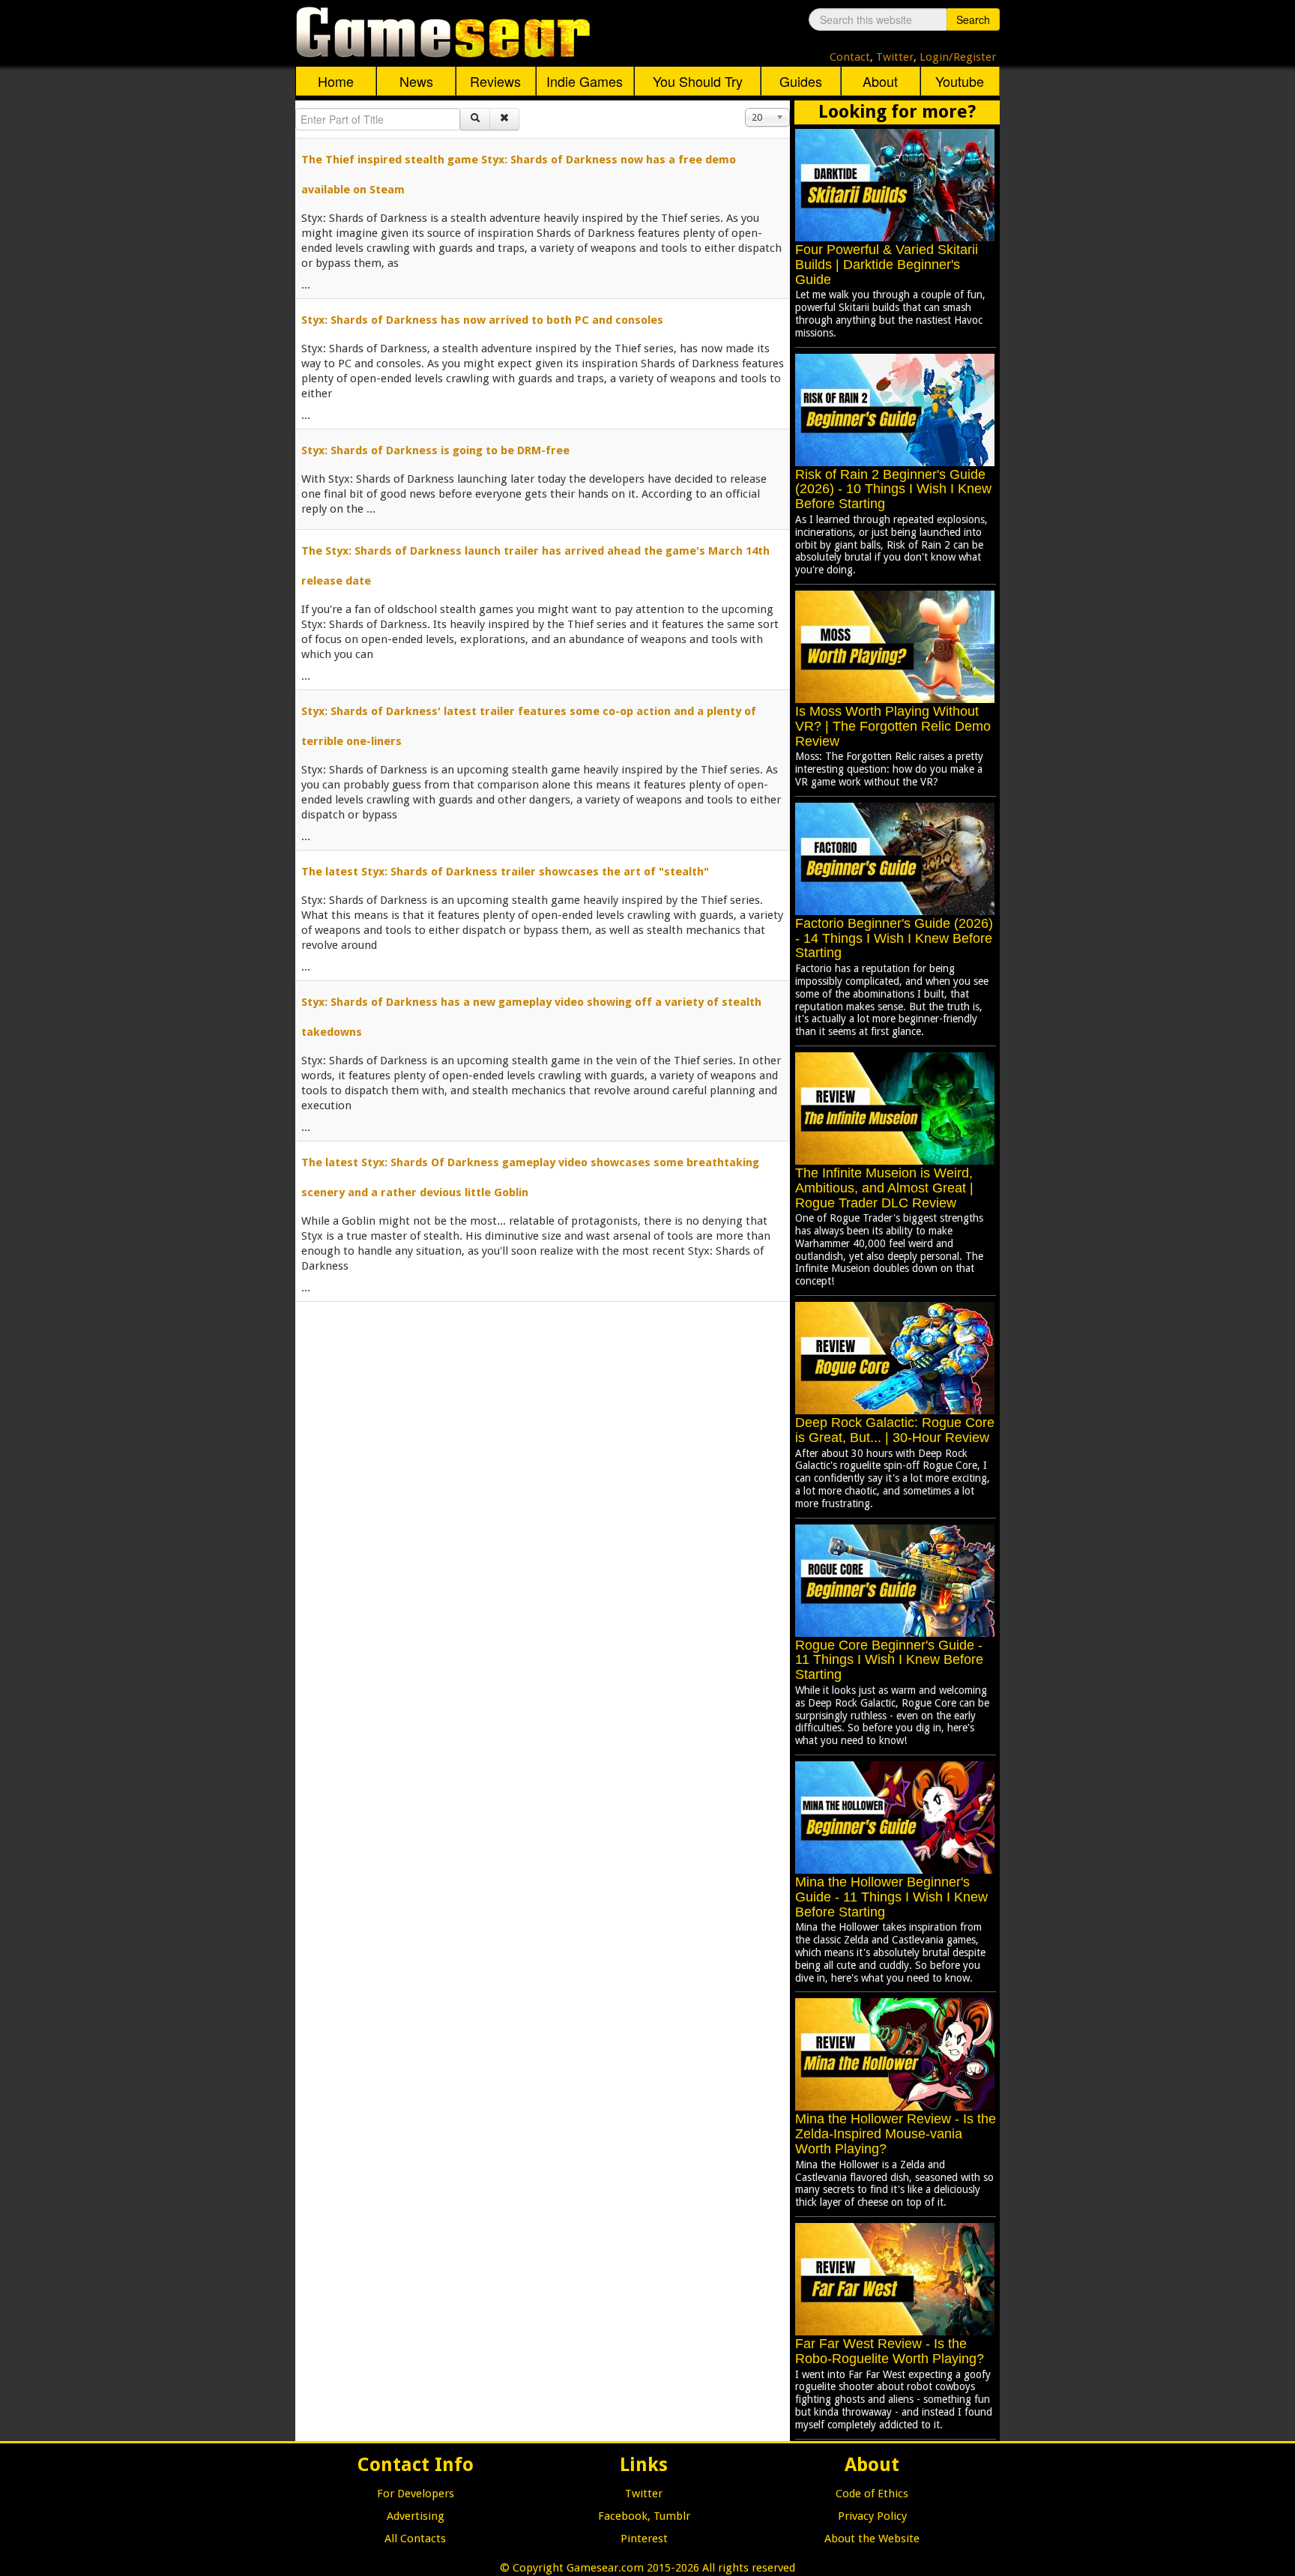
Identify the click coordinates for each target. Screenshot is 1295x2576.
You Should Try (698, 81)
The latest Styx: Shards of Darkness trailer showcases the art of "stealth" (505, 872)
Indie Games (585, 81)
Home (336, 81)
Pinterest (644, 2539)
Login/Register (958, 57)
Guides (801, 81)
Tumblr (672, 2516)
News (416, 81)
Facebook (623, 2516)
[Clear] (504, 119)
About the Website (872, 2539)
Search (973, 19)
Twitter (895, 57)
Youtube (960, 81)
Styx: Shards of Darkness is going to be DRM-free (435, 450)
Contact (850, 57)
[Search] (475, 119)
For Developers (416, 2494)
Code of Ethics (872, 2494)
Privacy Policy (872, 2516)
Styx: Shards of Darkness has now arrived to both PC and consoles (482, 320)
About (880, 81)
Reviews (495, 81)
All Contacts (415, 2539)
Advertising (416, 2516)
